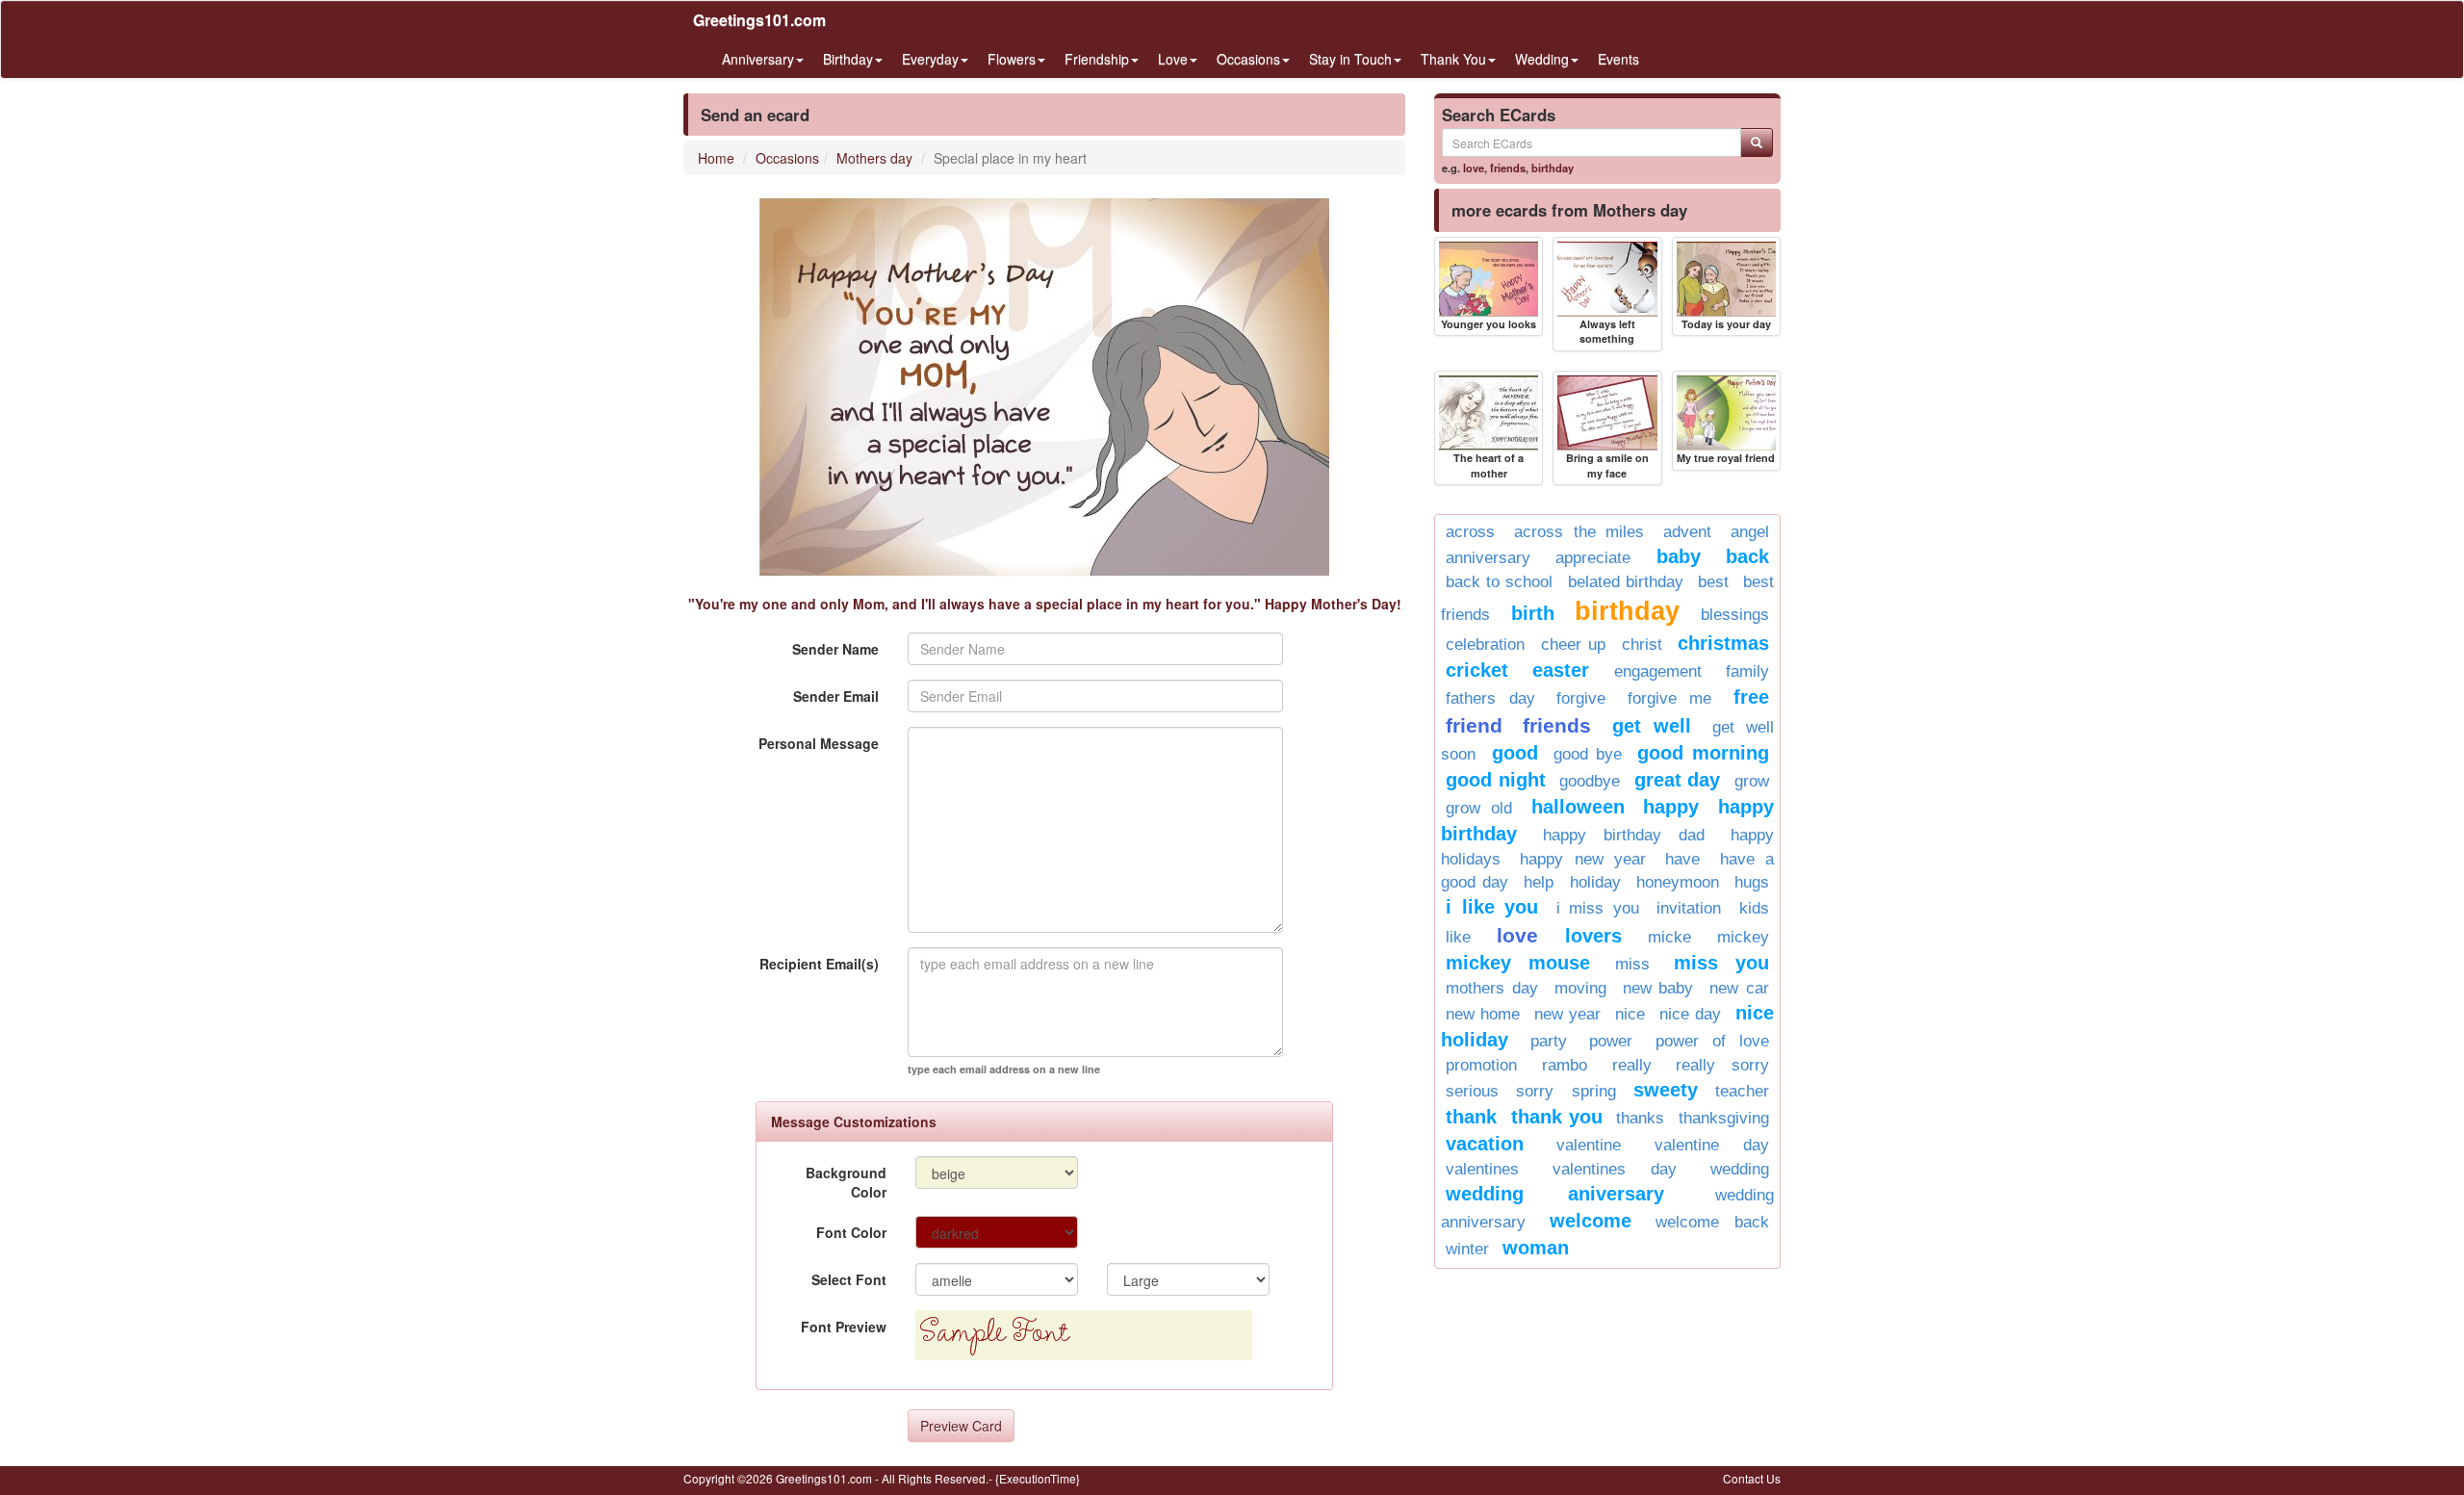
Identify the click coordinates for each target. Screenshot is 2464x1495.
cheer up (1574, 644)
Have (1682, 859)
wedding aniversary (1555, 1194)
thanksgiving (1724, 1118)
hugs (1752, 882)
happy (1671, 807)
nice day (1690, 1014)
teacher (1742, 1091)
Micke (1669, 937)
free (1751, 697)
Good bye (1588, 754)
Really (1632, 1065)
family (1747, 671)
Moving (1580, 988)
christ (1642, 644)
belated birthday (1626, 582)
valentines (1482, 1169)
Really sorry (1722, 1065)
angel (1750, 532)
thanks (1640, 1118)
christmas (1723, 643)
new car (1739, 988)
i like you (1492, 907)
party (1549, 1041)
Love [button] (1173, 59)
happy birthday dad (1624, 835)
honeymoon (1678, 882)
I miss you (1598, 908)
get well (1652, 726)
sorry (1535, 1091)
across (1470, 532)
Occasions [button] (1248, 59)
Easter (1561, 670)
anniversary (1488, 558)
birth (1533, 613)
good (1515, 753)
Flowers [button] (1012, 59)
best (1713, 582)
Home (716, 158)
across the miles (1579, 532)
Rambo (1565, 1065)
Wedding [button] (1542, 59)
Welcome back (1712, 1222)
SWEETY (1666, 1090)
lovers (1593, 936)
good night (1496, 780)
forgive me (1670, 698)
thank (1471, 1117)
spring (1594, 1091)
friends (1508, 168)
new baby (1658, 988)
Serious (1472, 1091)
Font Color (851, 1232)
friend (1474, 725)
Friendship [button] (1097, 59)
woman (1536, 1248)
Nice (1630, 1014)
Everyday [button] (930, 59)
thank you (1557, 1117)
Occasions (787, 158)
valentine (1589, 1145)
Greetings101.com (759, 20)
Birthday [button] (848, 59)
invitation (1689, 908)
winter (1467, 1249)
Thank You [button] (1453, 59)
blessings (1735, 615)
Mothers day (874, 158)
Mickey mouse (1518, 963)
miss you (1721, 963)
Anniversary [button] (758, 59)
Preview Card (961, 1426)
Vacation (1485, 1144)
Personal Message (819, 743)
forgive (1581, 698)
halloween (1578, 807)
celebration (1485, 644)
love (1474, 168)
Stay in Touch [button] (1350, 59)
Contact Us (1752, 1478)
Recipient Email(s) (819, 964)
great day (1678, 780)
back (1747, 556)
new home (1483, 1014)
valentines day (1615, 1169)
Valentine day (1712, 1145)
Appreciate (1593, 558)
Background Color (846, 1182)
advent (1687, 532)
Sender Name (835, 649)
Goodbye (1590, 781)
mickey (1743, 937)
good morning (1703, 753)
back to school (1499, 582)
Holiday (1595, 882)
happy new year (1583, 859)
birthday (1553, 168)
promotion (1481, 1065)
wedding (1740, 1169)
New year (1567, 1014)
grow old (1479, 808)
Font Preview (844, 1327)
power (1611, 1041)
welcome (1591, 1221)
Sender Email (836, 696)
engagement (1658, 671)
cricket (1477, 670)
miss (1632, 964)
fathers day (1490, 698)
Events (1618, 59)
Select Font (849, 1279)
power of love (1712, 1041)
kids (1754, 908)
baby (1679, 556)
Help (1539, 882)
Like (1458, 937)
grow (1752, 781)
